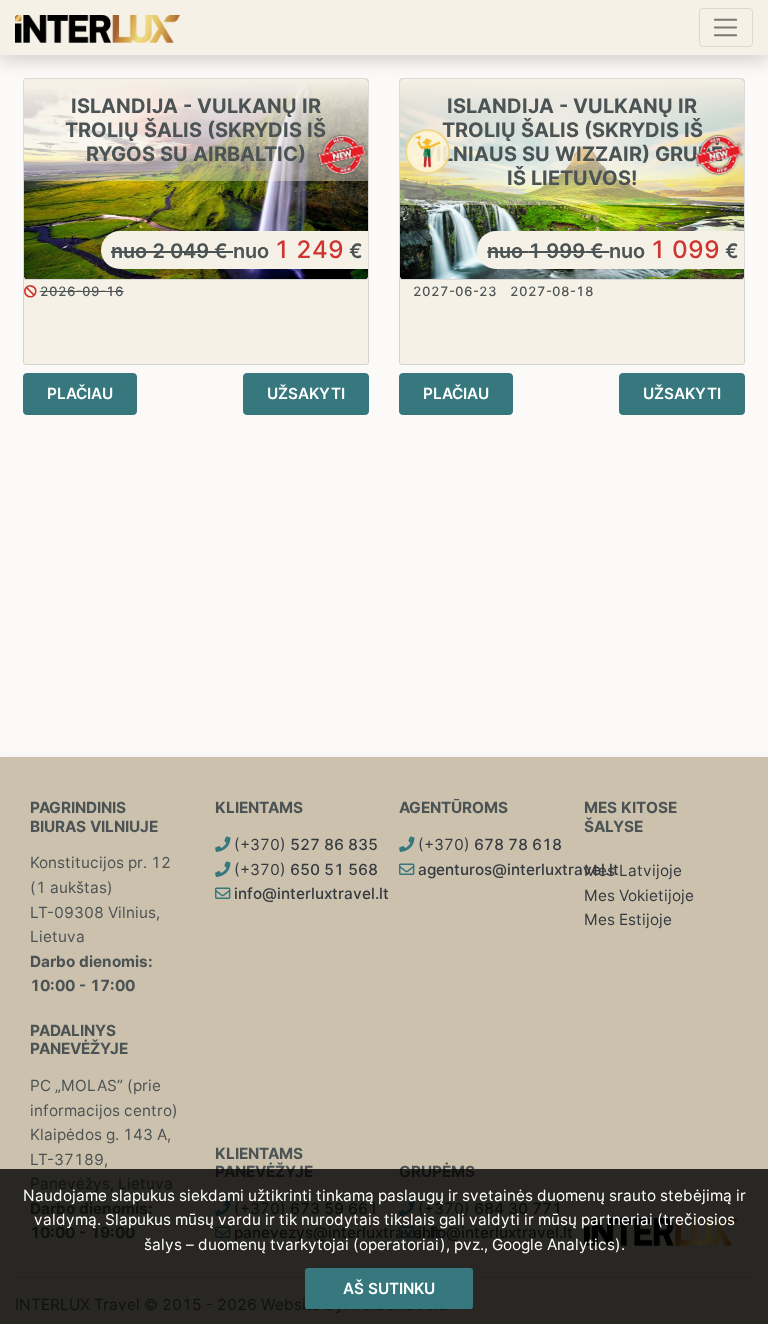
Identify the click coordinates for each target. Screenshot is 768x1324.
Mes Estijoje (628, 919)
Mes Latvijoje (633, 870)
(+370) (304, 844)
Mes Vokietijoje (639, 895)
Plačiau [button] (80, 393)
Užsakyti (306, 393)
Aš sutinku (389, 1288)
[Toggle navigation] (726, 27)
